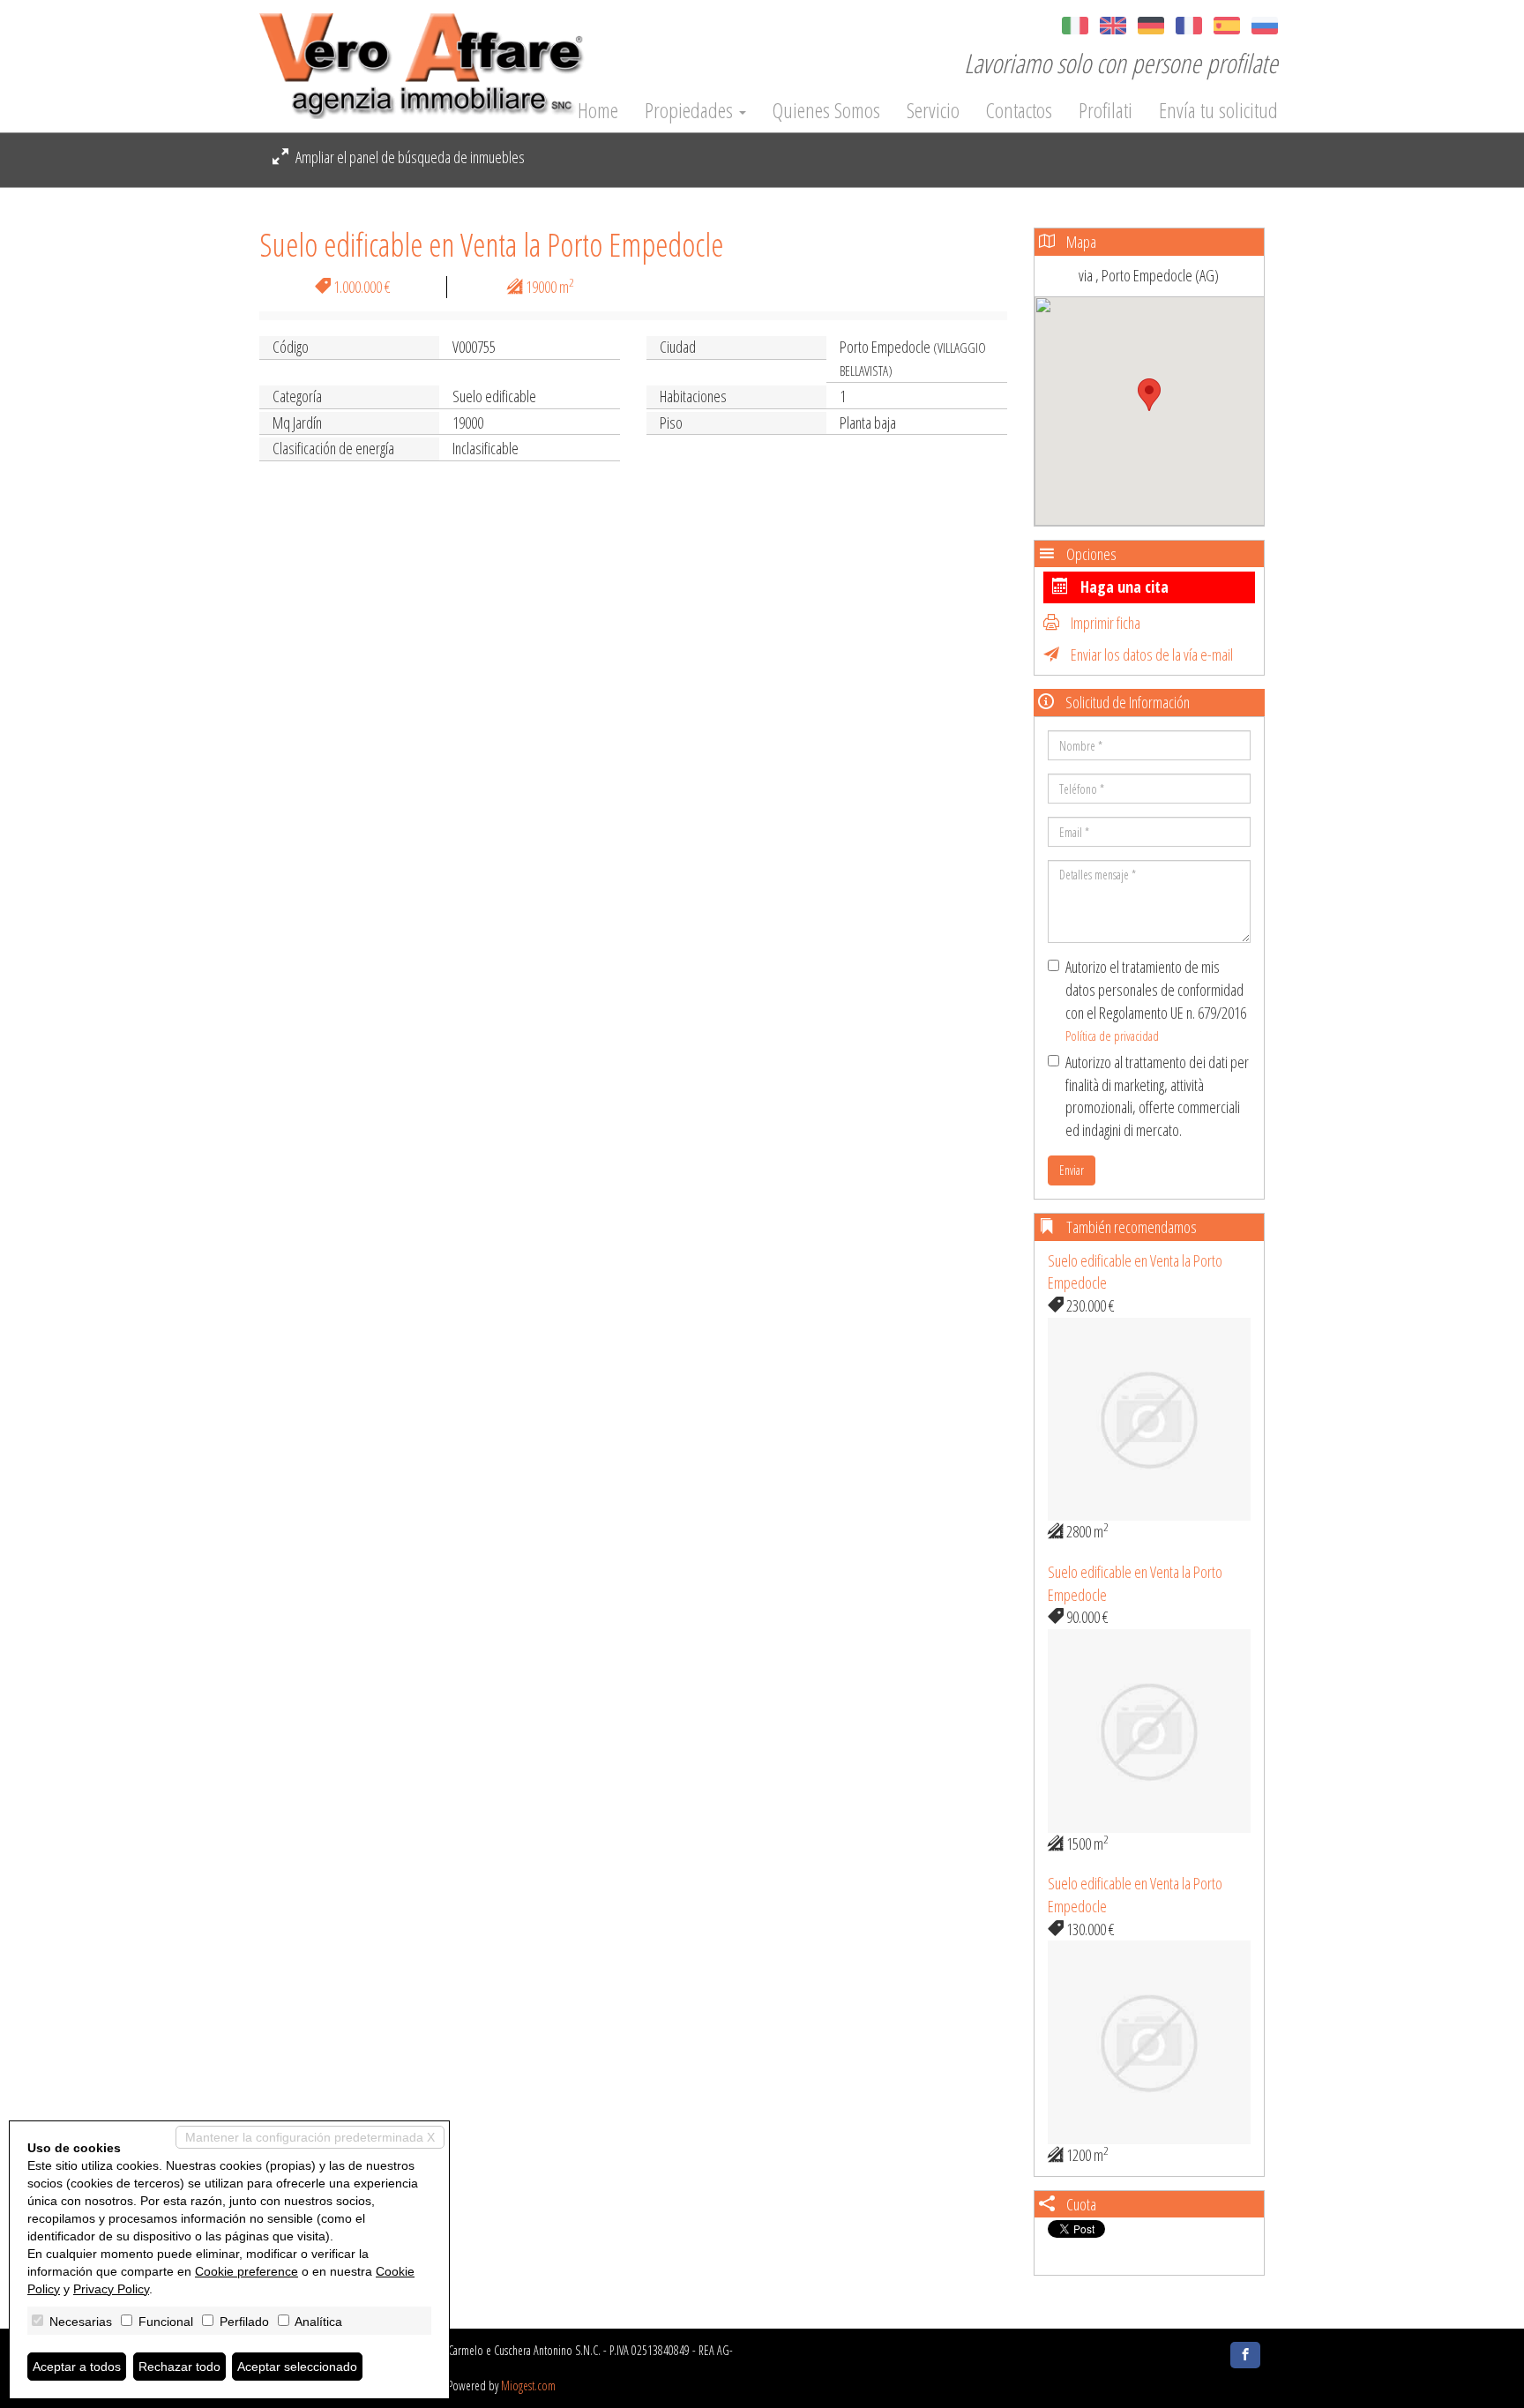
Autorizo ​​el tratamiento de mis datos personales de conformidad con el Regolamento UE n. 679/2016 (1156, 1000)
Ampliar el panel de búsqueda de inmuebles (409, 157)
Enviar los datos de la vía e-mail (1150, 654)
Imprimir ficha (1104, 623)
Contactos (1019, 110)
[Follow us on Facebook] (1245, 2355)
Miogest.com (528, 2386)
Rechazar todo (179, 2367)
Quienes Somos (826, 110)
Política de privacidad (1112, 1036)
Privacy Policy (111, 2289)
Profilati (1106, 110)
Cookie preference (247, 2271)
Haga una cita (1123, 587)
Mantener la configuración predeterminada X (310, 2137)
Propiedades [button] (691, 110)
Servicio (933, 110)
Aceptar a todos (77, 2367)
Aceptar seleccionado (297, 2367)
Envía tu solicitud (1218, 110)
